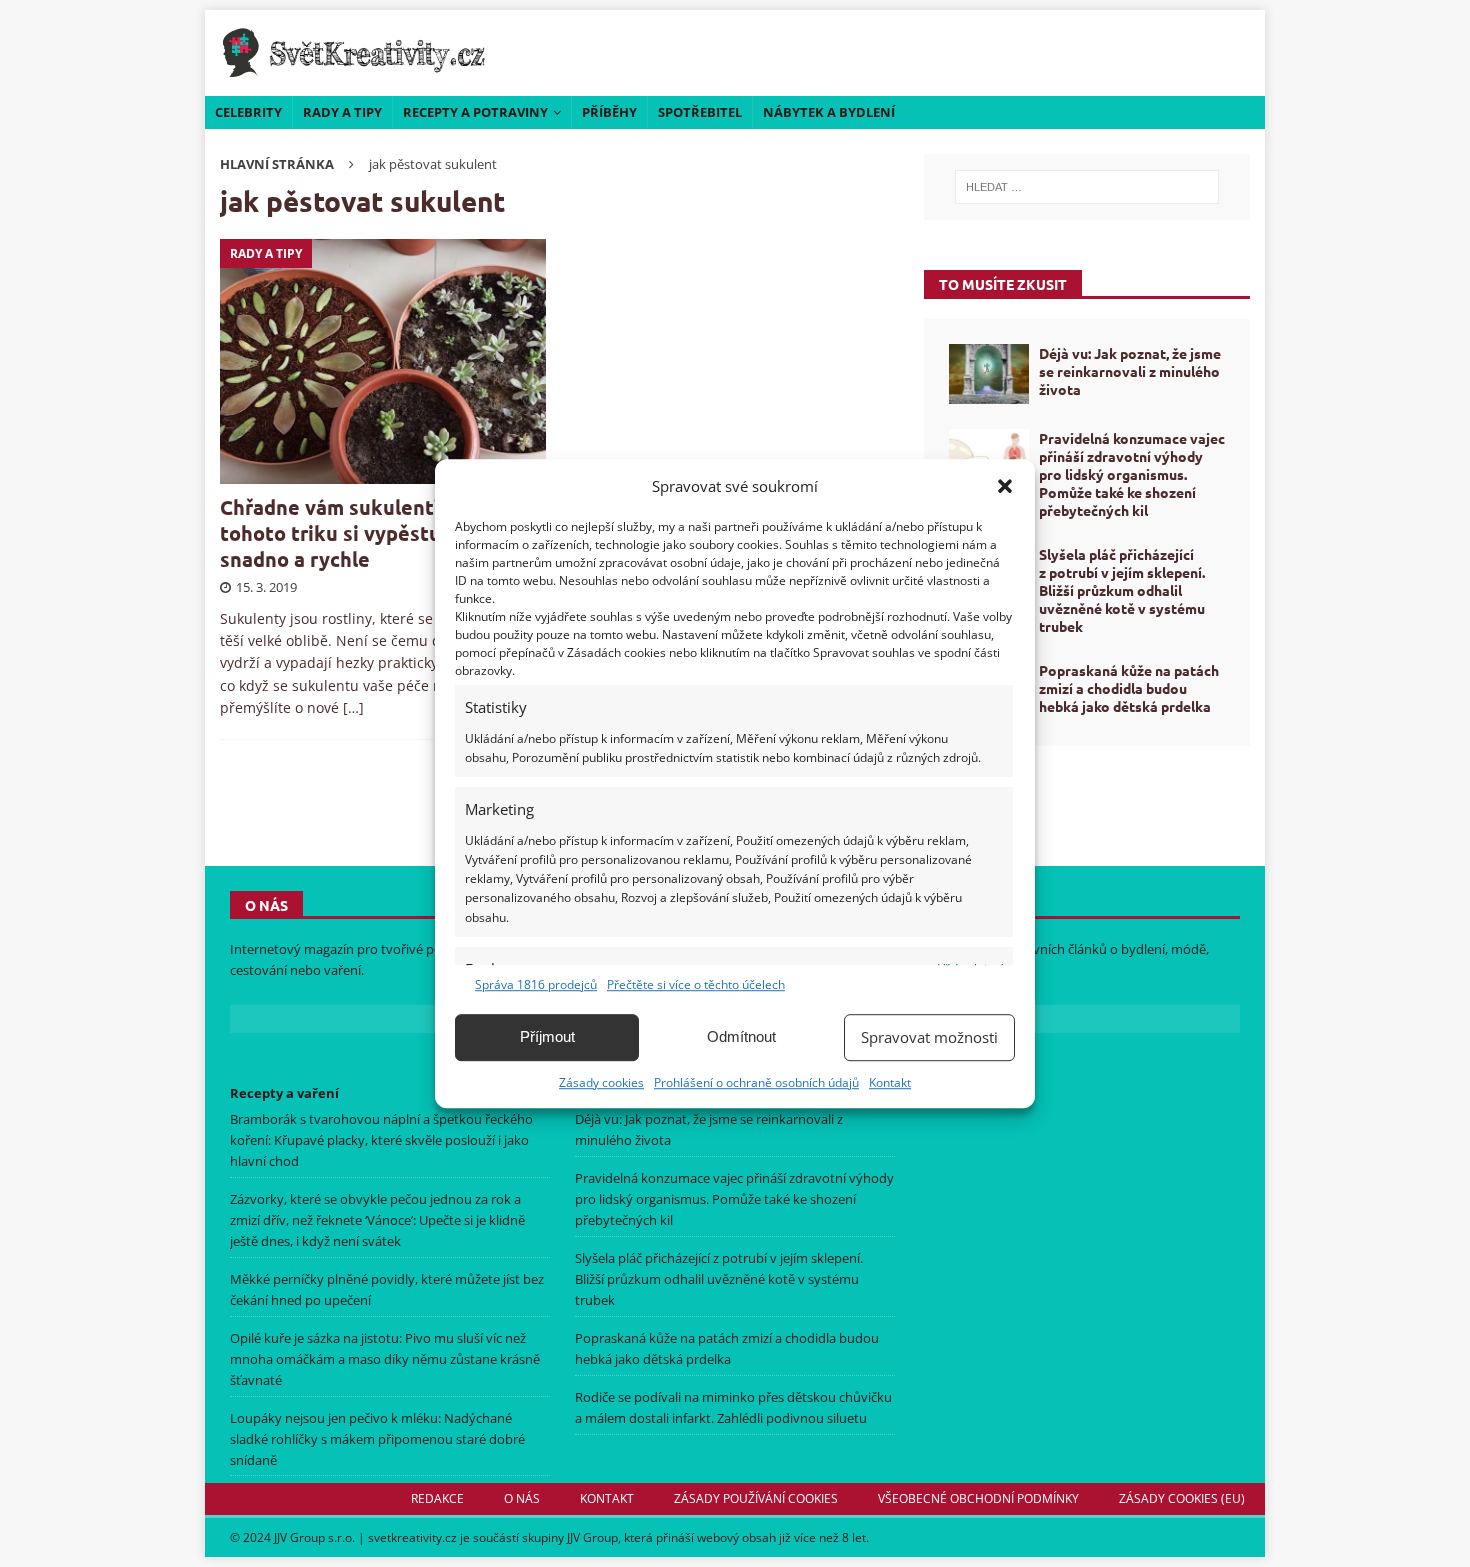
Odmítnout (741, 1036)
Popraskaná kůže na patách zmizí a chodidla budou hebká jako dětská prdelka (1129, 688)
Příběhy (609, 112)
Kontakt (890, 1082)
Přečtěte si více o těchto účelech (696, 984)
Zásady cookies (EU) (1182, 1498)
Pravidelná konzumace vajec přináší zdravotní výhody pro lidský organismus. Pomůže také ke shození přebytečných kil (1132, 474)
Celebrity (248, 112)
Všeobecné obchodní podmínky (978, 1498)
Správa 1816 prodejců (536, 984)
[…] (353, 707)
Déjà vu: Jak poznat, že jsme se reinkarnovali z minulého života (1130, 371)
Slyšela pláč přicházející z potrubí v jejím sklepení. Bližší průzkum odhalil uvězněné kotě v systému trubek (1122, 590)
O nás (522, 1498)
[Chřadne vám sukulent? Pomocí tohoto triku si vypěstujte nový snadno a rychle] (383, 361)
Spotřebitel (700, 112)
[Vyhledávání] (1087, 187)
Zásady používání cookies (756, 1498)
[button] (1005, 486)
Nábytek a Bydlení (829, 112)
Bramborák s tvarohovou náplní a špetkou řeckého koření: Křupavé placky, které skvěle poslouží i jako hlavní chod (381, 1140)
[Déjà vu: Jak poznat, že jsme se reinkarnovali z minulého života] (989, 374)
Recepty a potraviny (475, 112)
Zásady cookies (601, 1082)
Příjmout (547, 1036)
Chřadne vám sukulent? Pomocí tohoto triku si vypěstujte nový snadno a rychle (369, 533)
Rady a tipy (342, 112)
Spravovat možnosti (929, 1037)
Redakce (437, 1498)
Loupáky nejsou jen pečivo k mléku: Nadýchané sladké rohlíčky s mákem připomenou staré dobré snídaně (377, 1439)
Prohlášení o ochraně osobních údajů (756, 1082)
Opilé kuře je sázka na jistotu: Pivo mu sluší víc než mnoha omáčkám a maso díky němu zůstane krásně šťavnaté (385, 1359)
